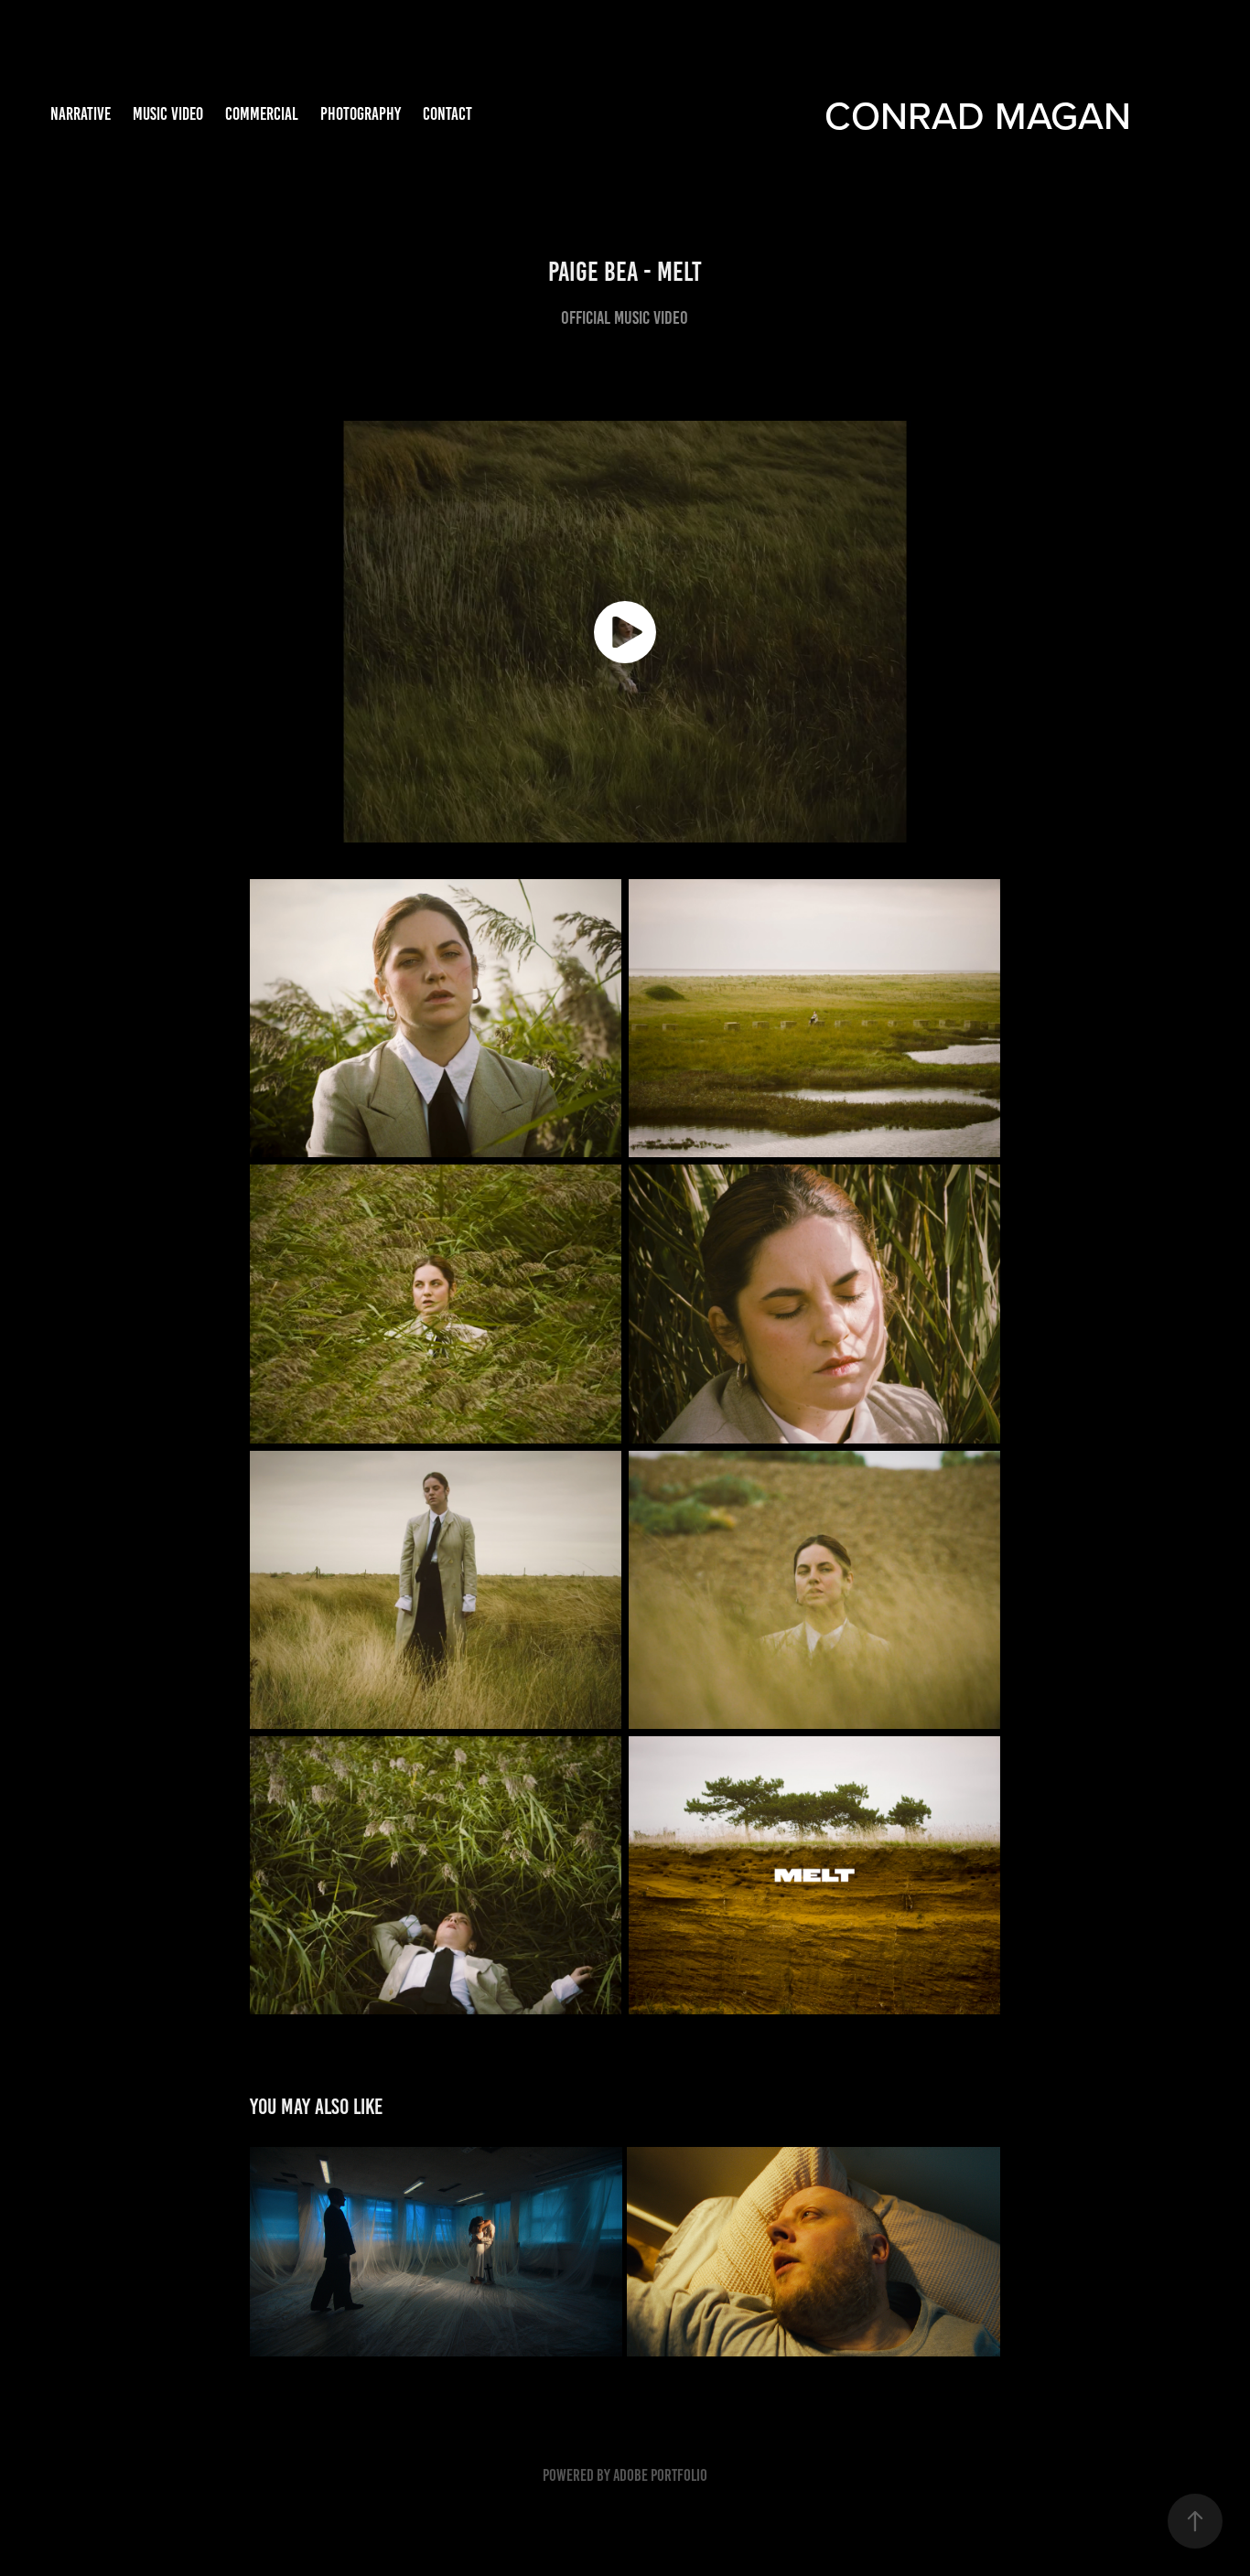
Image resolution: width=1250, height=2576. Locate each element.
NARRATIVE (81, 114)
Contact (447, 114)
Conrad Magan (978, 115)
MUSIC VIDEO (168, 114)
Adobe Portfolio (660, 2475)
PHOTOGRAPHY (361, 114)
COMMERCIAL (262, 114)
